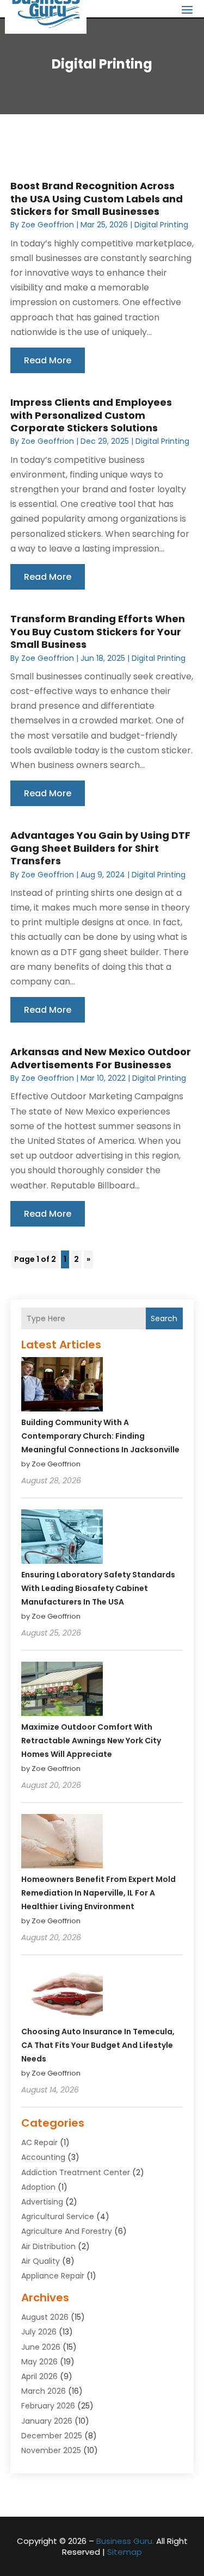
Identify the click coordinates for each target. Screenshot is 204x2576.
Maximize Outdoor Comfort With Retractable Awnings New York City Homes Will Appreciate (91, 1741)
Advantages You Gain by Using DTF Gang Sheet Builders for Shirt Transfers (100, 848)
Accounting (43, 2157)
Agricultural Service (58, 2216)
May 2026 (39, 2362)
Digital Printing (161, 225)
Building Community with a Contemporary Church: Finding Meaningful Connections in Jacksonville (100, 1436)
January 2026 (47, 2421)
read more (48, 360)
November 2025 (51, 2450)
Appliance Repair (53, 2276)
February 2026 (48, 2406)
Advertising (42, 2202)
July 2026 (39, 2332)
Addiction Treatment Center (76, 2172)
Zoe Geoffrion (48, 225)
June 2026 (41, 2347)
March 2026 (44, 2391)
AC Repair (39, 2142)
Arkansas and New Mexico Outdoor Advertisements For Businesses (101, 1058)
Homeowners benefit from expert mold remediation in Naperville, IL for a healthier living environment (98, 1893)
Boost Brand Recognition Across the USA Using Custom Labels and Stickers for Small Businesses (97, 199)
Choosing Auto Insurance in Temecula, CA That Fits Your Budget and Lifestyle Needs (98, 2045)
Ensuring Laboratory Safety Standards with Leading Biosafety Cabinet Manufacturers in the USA (98, 1588)
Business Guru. (125, 2541)
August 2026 (45, 2317)
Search (164, 1318)
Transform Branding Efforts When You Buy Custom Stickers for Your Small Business (98, 631)
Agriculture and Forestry (67, 2231)
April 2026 (39, 2376)
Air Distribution (48, 2246)
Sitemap (125, 2552)
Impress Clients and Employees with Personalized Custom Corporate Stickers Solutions (91, 415)
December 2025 (52, 2436)
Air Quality (41, 2261)
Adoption (38, 2187)
